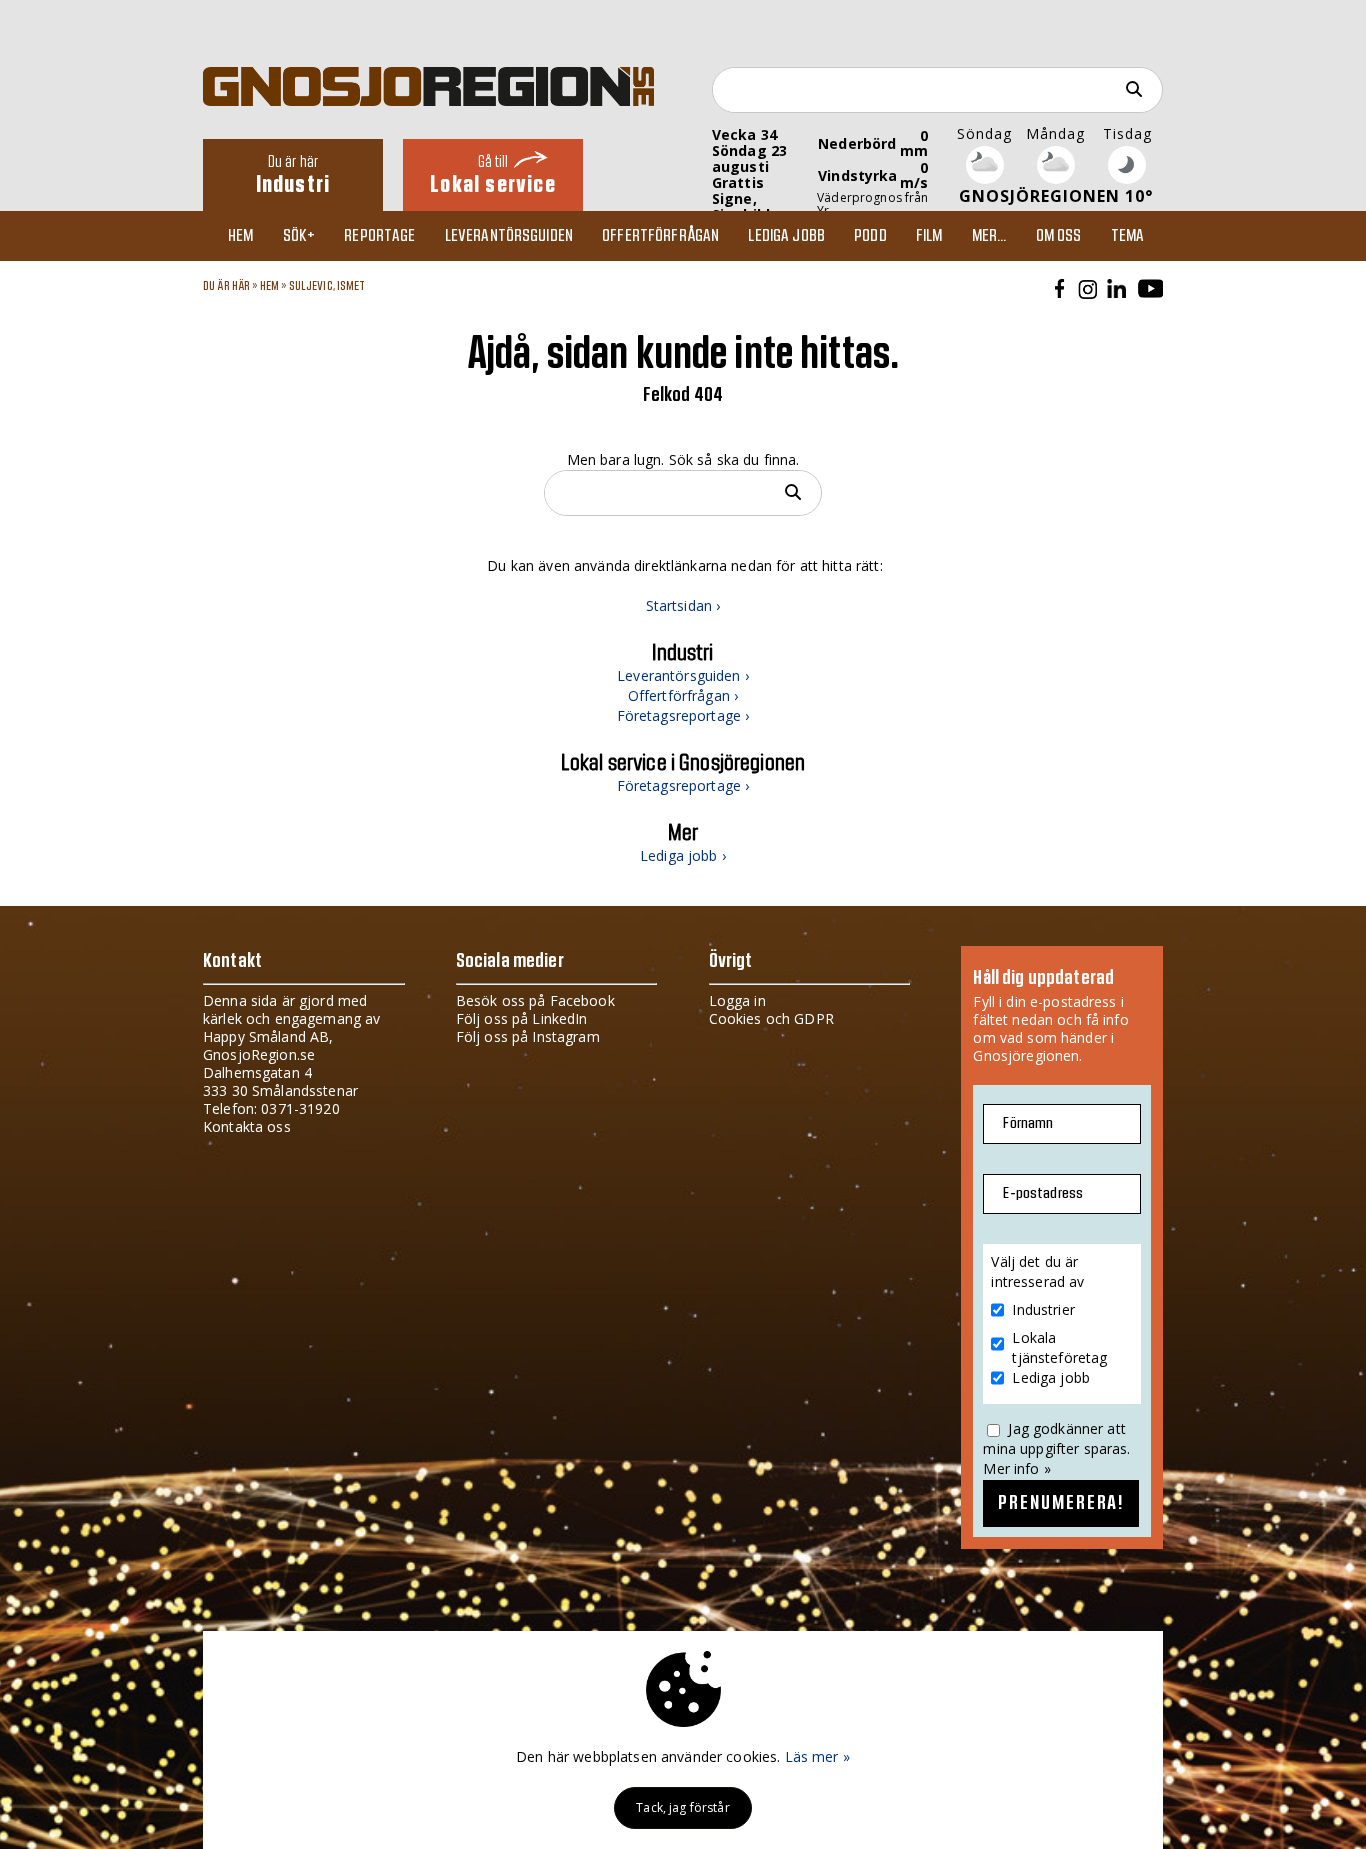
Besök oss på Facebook (535, 1000)
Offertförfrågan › (683, 695)
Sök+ (299, 236)
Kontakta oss (247, 1126)
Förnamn (1028, 1123)
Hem (240, 236)
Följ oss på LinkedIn (522, 1018)
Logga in (737, 1000)
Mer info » (1016, 1468)
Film (929, 236)
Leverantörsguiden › (683, 675)
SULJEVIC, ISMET (327, 286)
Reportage (379, 236)
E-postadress (1043, 1193)
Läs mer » (817, 1756)
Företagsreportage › (683, 715)
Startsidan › (683, 605)
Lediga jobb (786, 236)
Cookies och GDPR (771, 1018)
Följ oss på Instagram (528, 1036)
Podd (870, 236)
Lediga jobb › (683, 855)
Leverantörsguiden (509, 236)
